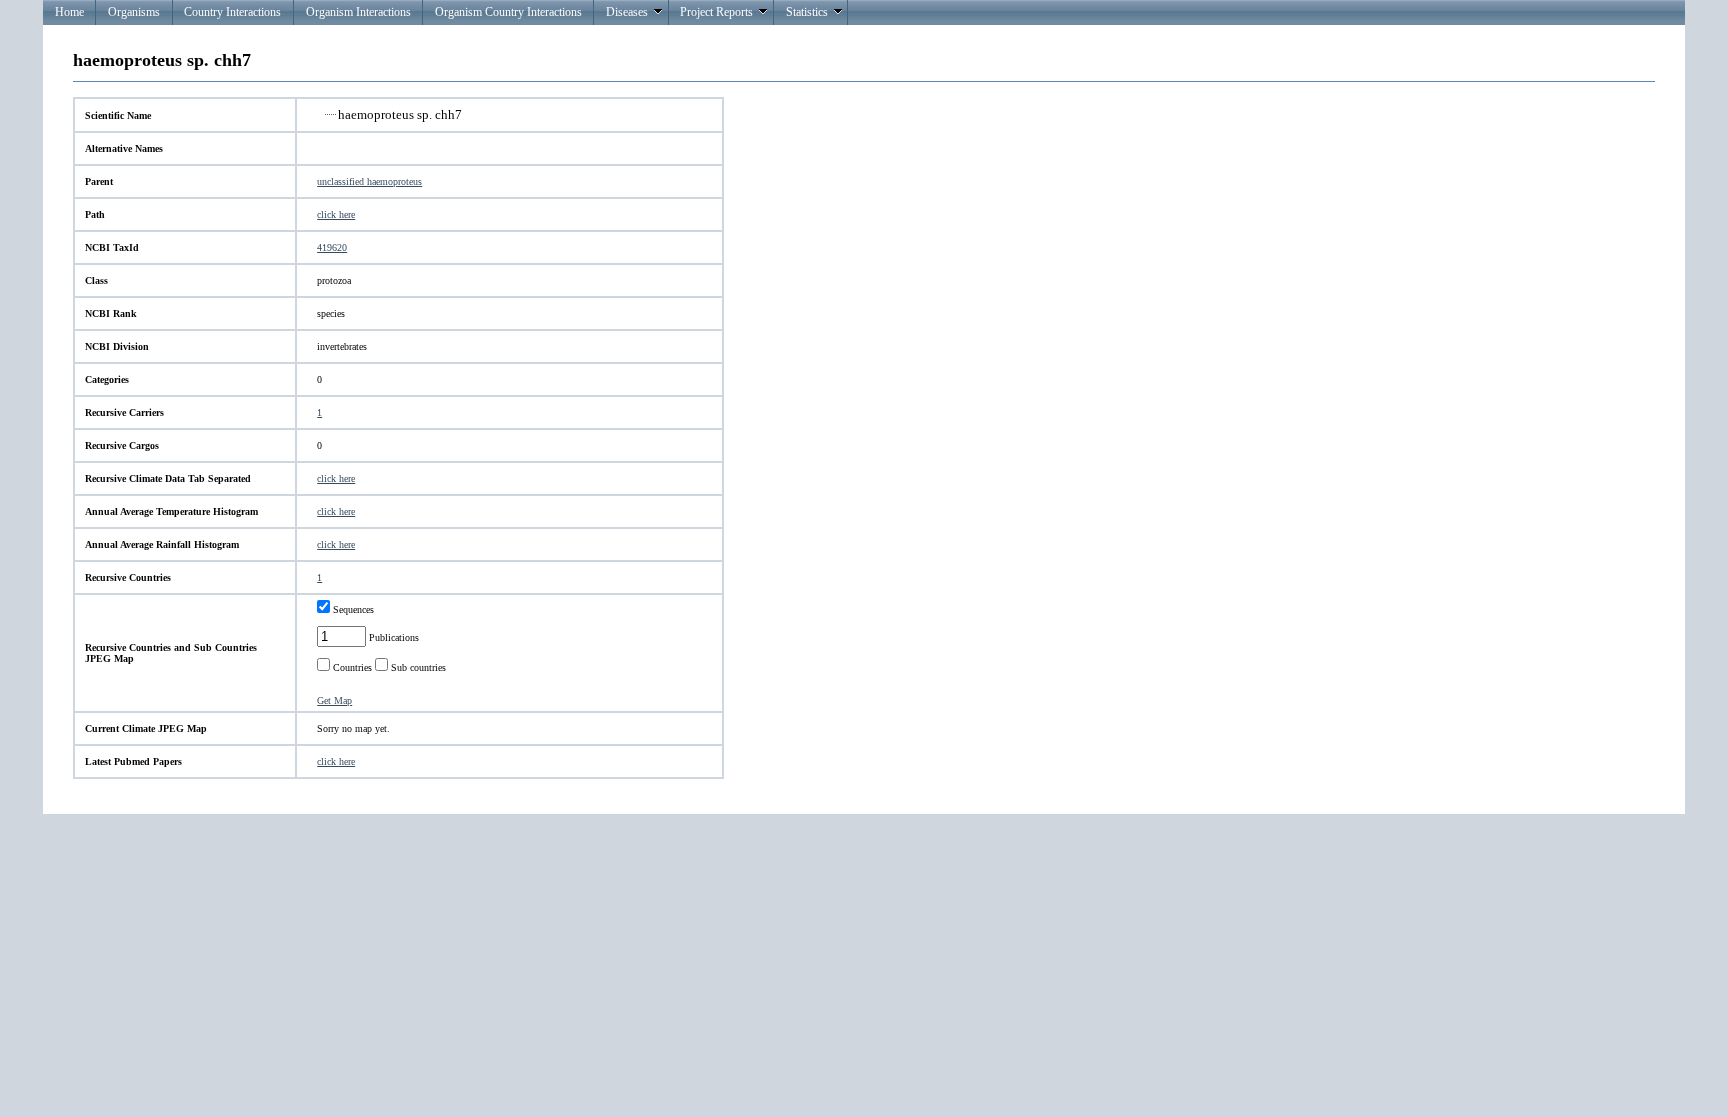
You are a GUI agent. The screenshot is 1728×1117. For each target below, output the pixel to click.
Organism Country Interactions (508, 12)
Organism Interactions (358, 12)
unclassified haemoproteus (369, 181)
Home (69, 12)
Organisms (134, 12)
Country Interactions (232, 12)
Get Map (334, 700)
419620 (332, 247)
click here (336, 214)
